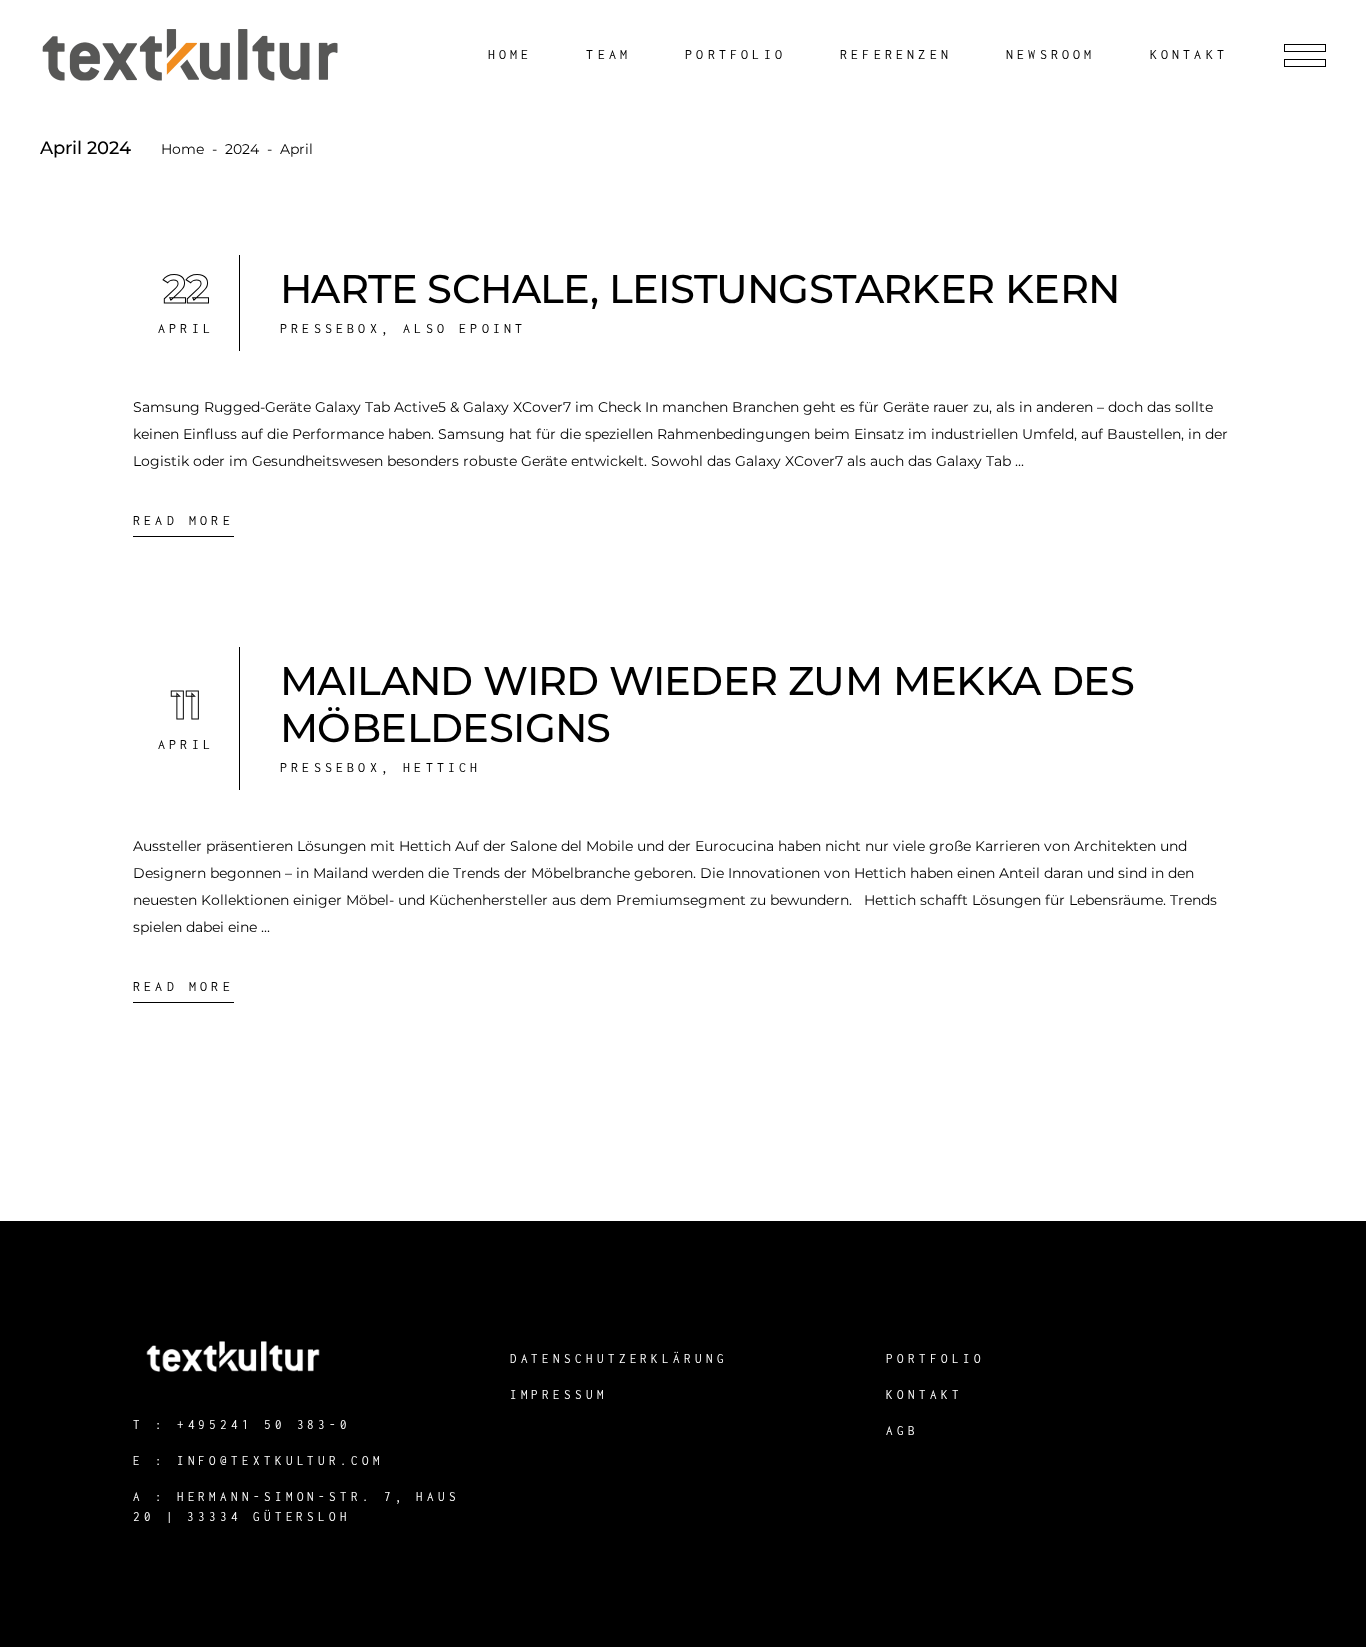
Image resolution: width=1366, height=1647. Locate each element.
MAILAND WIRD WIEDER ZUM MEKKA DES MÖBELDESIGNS (707, 704)
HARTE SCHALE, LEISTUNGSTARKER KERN (700, 288)
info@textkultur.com (280, 1460)
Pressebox (330, 328)
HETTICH (442, 767)
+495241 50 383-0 (264, 1424)
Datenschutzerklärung (619, 1358)
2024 (242, 149)
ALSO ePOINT (464, 328)
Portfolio (935, 1358)
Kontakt (924, 1394)
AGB (902, 1430)
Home (182, 149)
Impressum (559, 1394)
